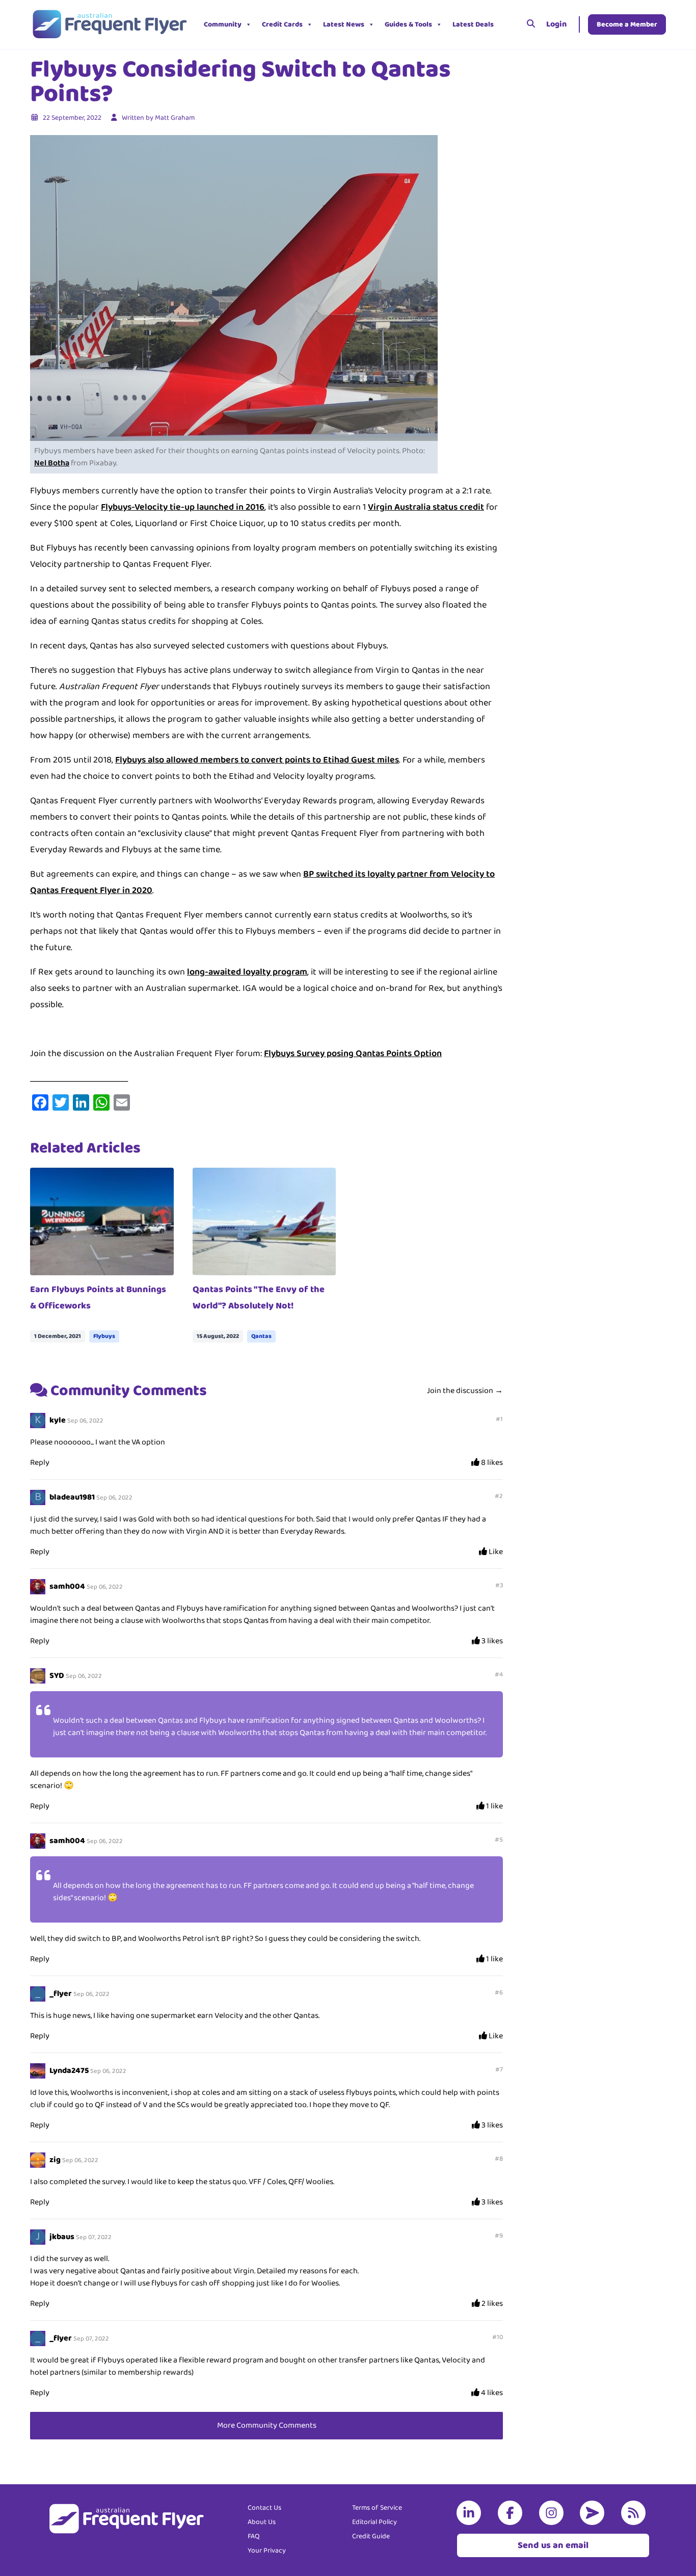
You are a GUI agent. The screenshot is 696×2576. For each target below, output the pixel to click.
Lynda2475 (69, 2071)
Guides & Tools (408, 24)
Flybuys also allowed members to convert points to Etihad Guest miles (257, 760)
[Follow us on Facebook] (512, 2513)
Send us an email (553, 2545)
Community (223, 24)
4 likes (491, 2393)
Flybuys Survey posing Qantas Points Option (353, 1054)
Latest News (344, 24)
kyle (58, 1420)
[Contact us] (594, 2513)
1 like (494, 1806)
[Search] (531, 24)
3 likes (491, 1641)
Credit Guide (371, 2536)
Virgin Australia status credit (426, 507)
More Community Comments (267, 2425)
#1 (499, 1419)
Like (495, 1552)
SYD (57, 1676)
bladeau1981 (72, 1497)
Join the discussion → (465, 1391)
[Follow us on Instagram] (553, 2513)
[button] (506, 24)
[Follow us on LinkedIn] (471, 2513)
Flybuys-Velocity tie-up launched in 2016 (183, 507)
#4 (499, 1675)
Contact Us (264, 2508)
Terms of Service (377, 2508)
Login (556, 24)
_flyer (61, 1994)
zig (55, 2160)
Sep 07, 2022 (94, 2237)
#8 (499, 2159)
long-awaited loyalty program (247, 972)
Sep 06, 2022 (85, 1421)
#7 (499, 2070)
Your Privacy (267, 2551)
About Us (262, 2522)
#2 (499, 1496)
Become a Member (627, 24)
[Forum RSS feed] (635, 2513)
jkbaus (62, 2237)
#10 (498, 2337)
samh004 (67, 1586)
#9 (499, 2236)
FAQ (254, 2536)
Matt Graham (175, 118)
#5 (499, 1840)
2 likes (491, 2304)
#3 (499, 1585)
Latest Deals (473, 24)
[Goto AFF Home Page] (109, 24)
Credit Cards (282, 24)
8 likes (491, 1463)
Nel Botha (52, 463)
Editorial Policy (374, 2522)
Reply (40, 1463)
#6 (499, 1993)
